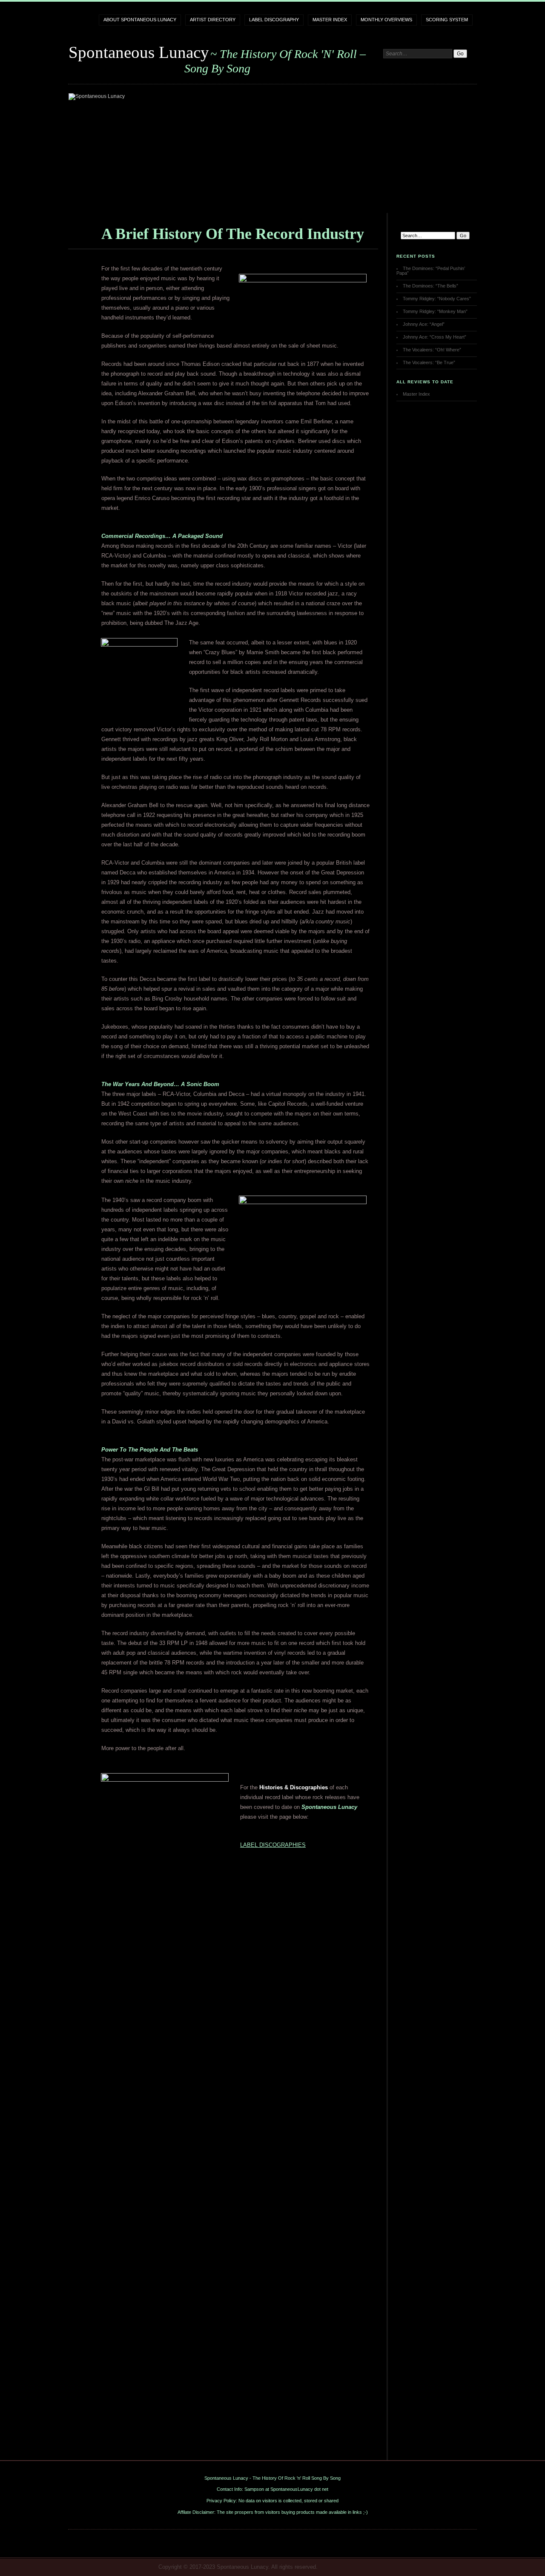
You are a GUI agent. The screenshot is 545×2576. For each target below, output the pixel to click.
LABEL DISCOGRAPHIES (273, 1845)
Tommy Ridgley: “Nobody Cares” (437, 299)
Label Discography (274, 20)
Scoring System (447, 20)
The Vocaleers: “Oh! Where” (432, 350)
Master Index (330, 20)
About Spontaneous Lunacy (140, 20)
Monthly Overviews (386, 20)
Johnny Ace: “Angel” (424, 324)
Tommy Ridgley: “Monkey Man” (435, 311)
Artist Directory (213, 20)
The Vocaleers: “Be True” (429, 362)
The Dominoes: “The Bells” (430, 286)
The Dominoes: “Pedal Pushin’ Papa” (431, 271)
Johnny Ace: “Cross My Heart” (435, 337)
